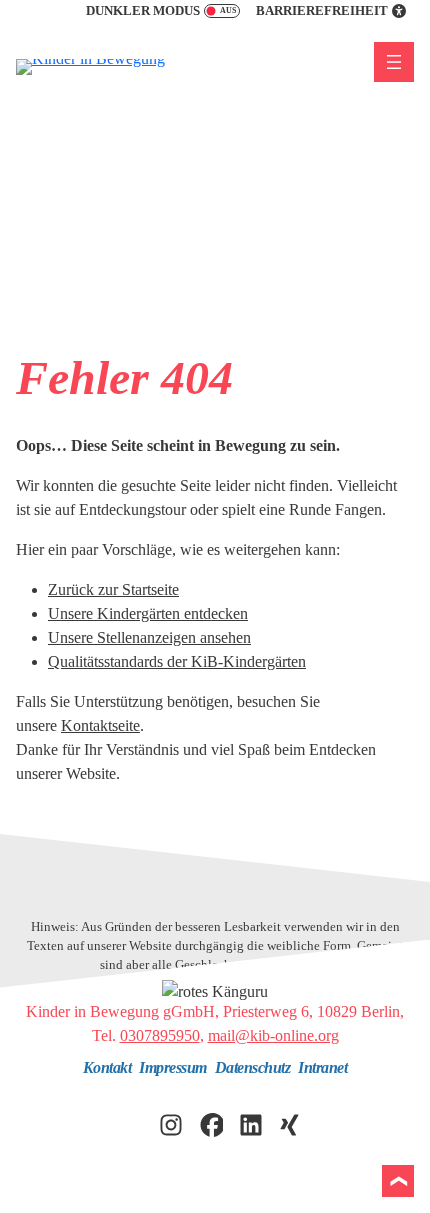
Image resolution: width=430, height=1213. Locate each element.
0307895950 (160, 1035)
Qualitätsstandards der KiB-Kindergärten (177, 661)
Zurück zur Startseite (113, 589)
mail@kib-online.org (273, 1035)
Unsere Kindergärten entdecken (148, 613)
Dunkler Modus (143, 11)
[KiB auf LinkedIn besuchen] (251, 1123)
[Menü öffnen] (394, 62)
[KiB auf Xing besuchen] (291, 1123)
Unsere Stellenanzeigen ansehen (149, 637)
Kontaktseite (100, 725)
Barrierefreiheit (322, 11)
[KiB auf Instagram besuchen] (171, 1123)
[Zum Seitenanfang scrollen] (398, 1181)
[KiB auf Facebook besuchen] (211, 1123)
